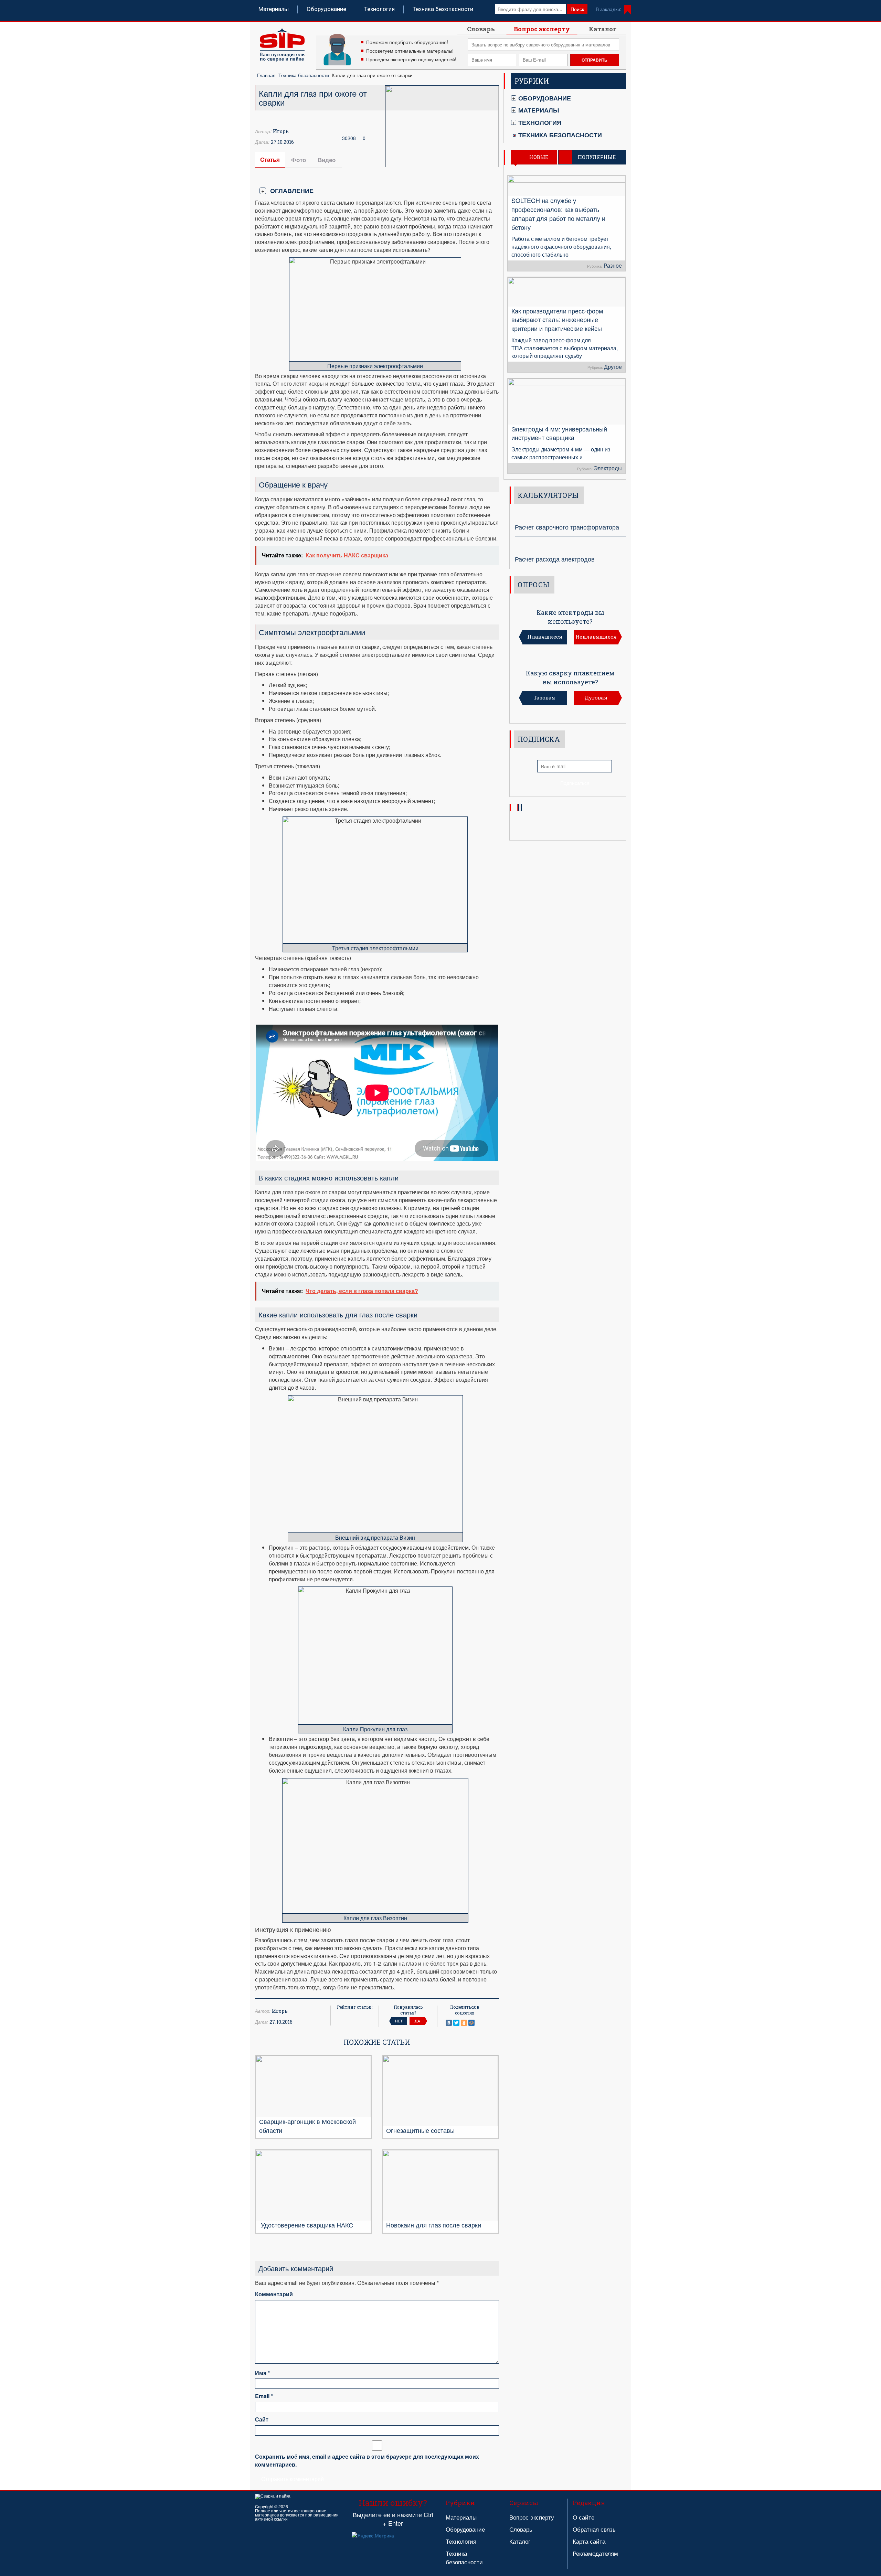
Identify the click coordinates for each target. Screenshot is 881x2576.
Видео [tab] (327, 160)
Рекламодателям (595, 2553)
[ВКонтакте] (449, 2023)
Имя (262, 2373)
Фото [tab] (299, 160)
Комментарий (274, 2294)
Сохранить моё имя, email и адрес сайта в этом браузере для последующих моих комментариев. (367, 2461)
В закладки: (609, 9)
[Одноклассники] (464, 2023)
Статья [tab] (270, 159)
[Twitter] (456, 2023)
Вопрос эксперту (542, 29)
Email (264, 2396)
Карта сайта (589, 2541)
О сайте (583, 2517)
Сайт (262, 2419)
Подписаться (575, 783)
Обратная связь (594, 2529)
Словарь (481, 29)
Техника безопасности (443, 9)
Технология (379, 9)
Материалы (274, 9)
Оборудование (326, 9)
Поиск (577, 9)
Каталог (603, 29)
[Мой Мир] (471, 2023)
